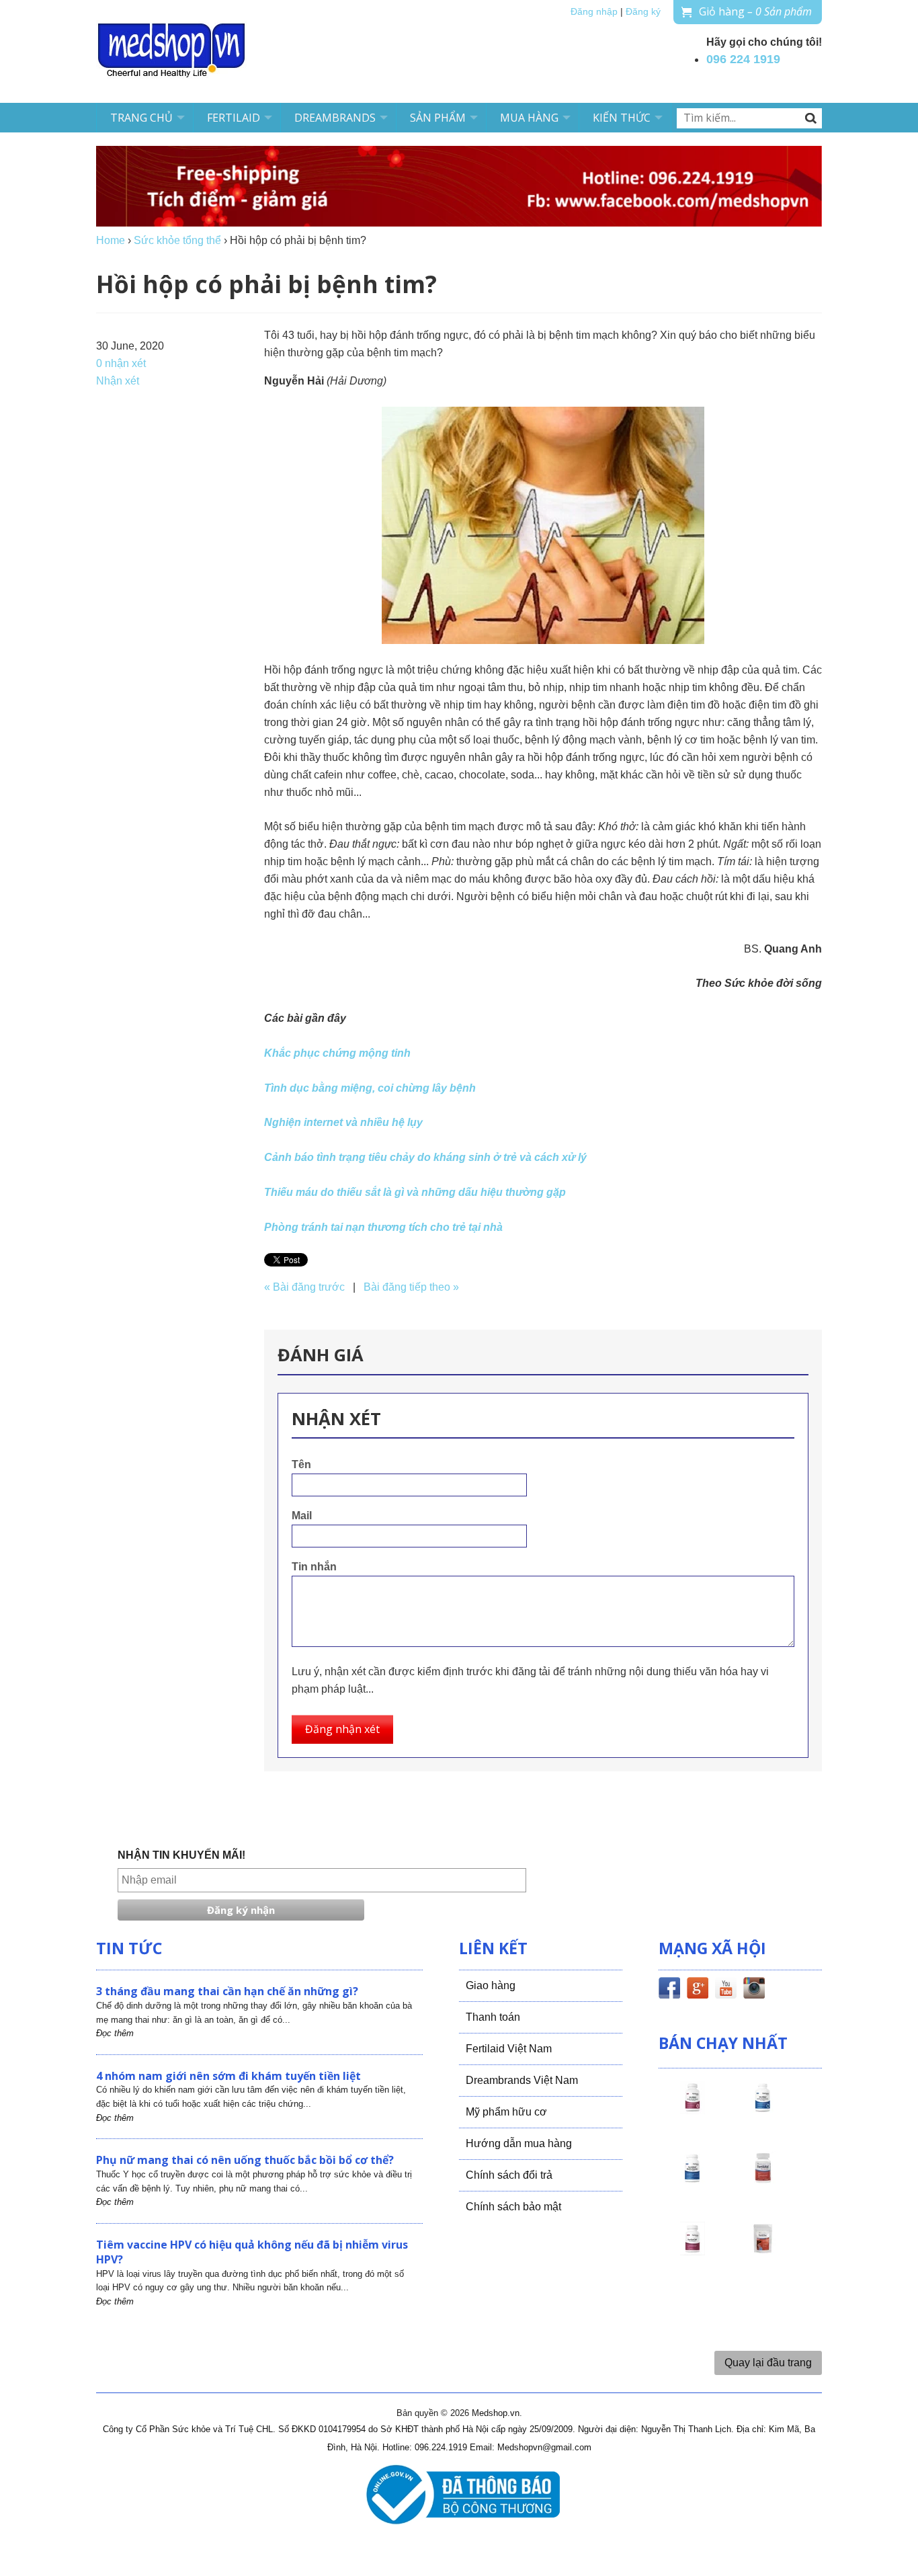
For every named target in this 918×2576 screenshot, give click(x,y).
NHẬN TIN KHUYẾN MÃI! (181, 1855)
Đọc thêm (115, 2033)
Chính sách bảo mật (513, 2207)
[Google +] (698, 1990)
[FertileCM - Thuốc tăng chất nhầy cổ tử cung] (692, 2251)
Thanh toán (493, 2017)
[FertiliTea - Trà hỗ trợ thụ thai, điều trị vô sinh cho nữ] (763, 2251)
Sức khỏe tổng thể (177, 240)
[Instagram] (754, 1990)
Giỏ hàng (755, 11)
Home (111, 240)
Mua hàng (529, 118)
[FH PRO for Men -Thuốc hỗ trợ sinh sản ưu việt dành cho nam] (763, 2109)
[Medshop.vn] (172, 51)
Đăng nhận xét (342, 1729)
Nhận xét (118, 381)
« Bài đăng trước (304, 1287)
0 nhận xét (121, 363)
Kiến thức (622, 118)
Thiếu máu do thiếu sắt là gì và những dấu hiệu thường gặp (415, 1192)
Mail (302, 1516)
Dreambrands (335, 118)
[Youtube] (726, 1990)
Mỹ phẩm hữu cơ (506, 2112)
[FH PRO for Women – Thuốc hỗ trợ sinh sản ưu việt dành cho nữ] (692, 2109)
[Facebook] (669, 1990)
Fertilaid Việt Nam (509, 2049)
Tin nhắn (314, 1567)
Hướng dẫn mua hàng (519, 2143)
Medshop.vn (496, 2413)
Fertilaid (234, 118)
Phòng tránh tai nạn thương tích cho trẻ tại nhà (383, 1227)
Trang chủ (141, 118)
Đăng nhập (594, 12)
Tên (301, 1464)
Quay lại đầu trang (768, 2363)
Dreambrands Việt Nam (522, 2080)
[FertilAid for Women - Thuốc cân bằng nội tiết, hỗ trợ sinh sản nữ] (763, 2180)
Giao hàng (491, 1985)
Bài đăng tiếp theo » (411, 1287)
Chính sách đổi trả (509, 2175)
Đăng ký (643, 12)
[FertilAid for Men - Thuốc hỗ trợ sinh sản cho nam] (692, 2180)
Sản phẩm (438, 118)
